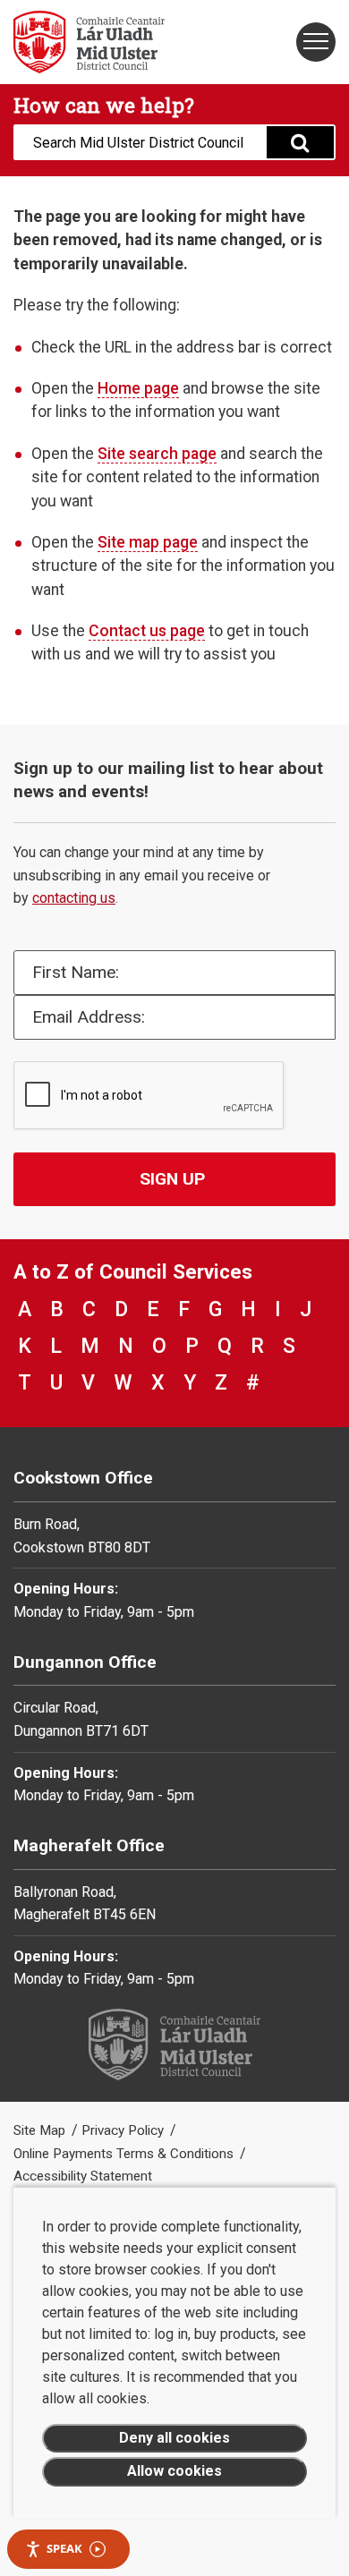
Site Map (41, 2130)
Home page (138, 388)
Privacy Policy (124, 2130)
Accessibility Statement (83, 2176)
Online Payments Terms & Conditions (125, 2154)
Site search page (157, 454)
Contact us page (147, 631)
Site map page (148, 542)
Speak (64, 2548)
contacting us (74, 898)
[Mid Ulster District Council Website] (87, 42)
